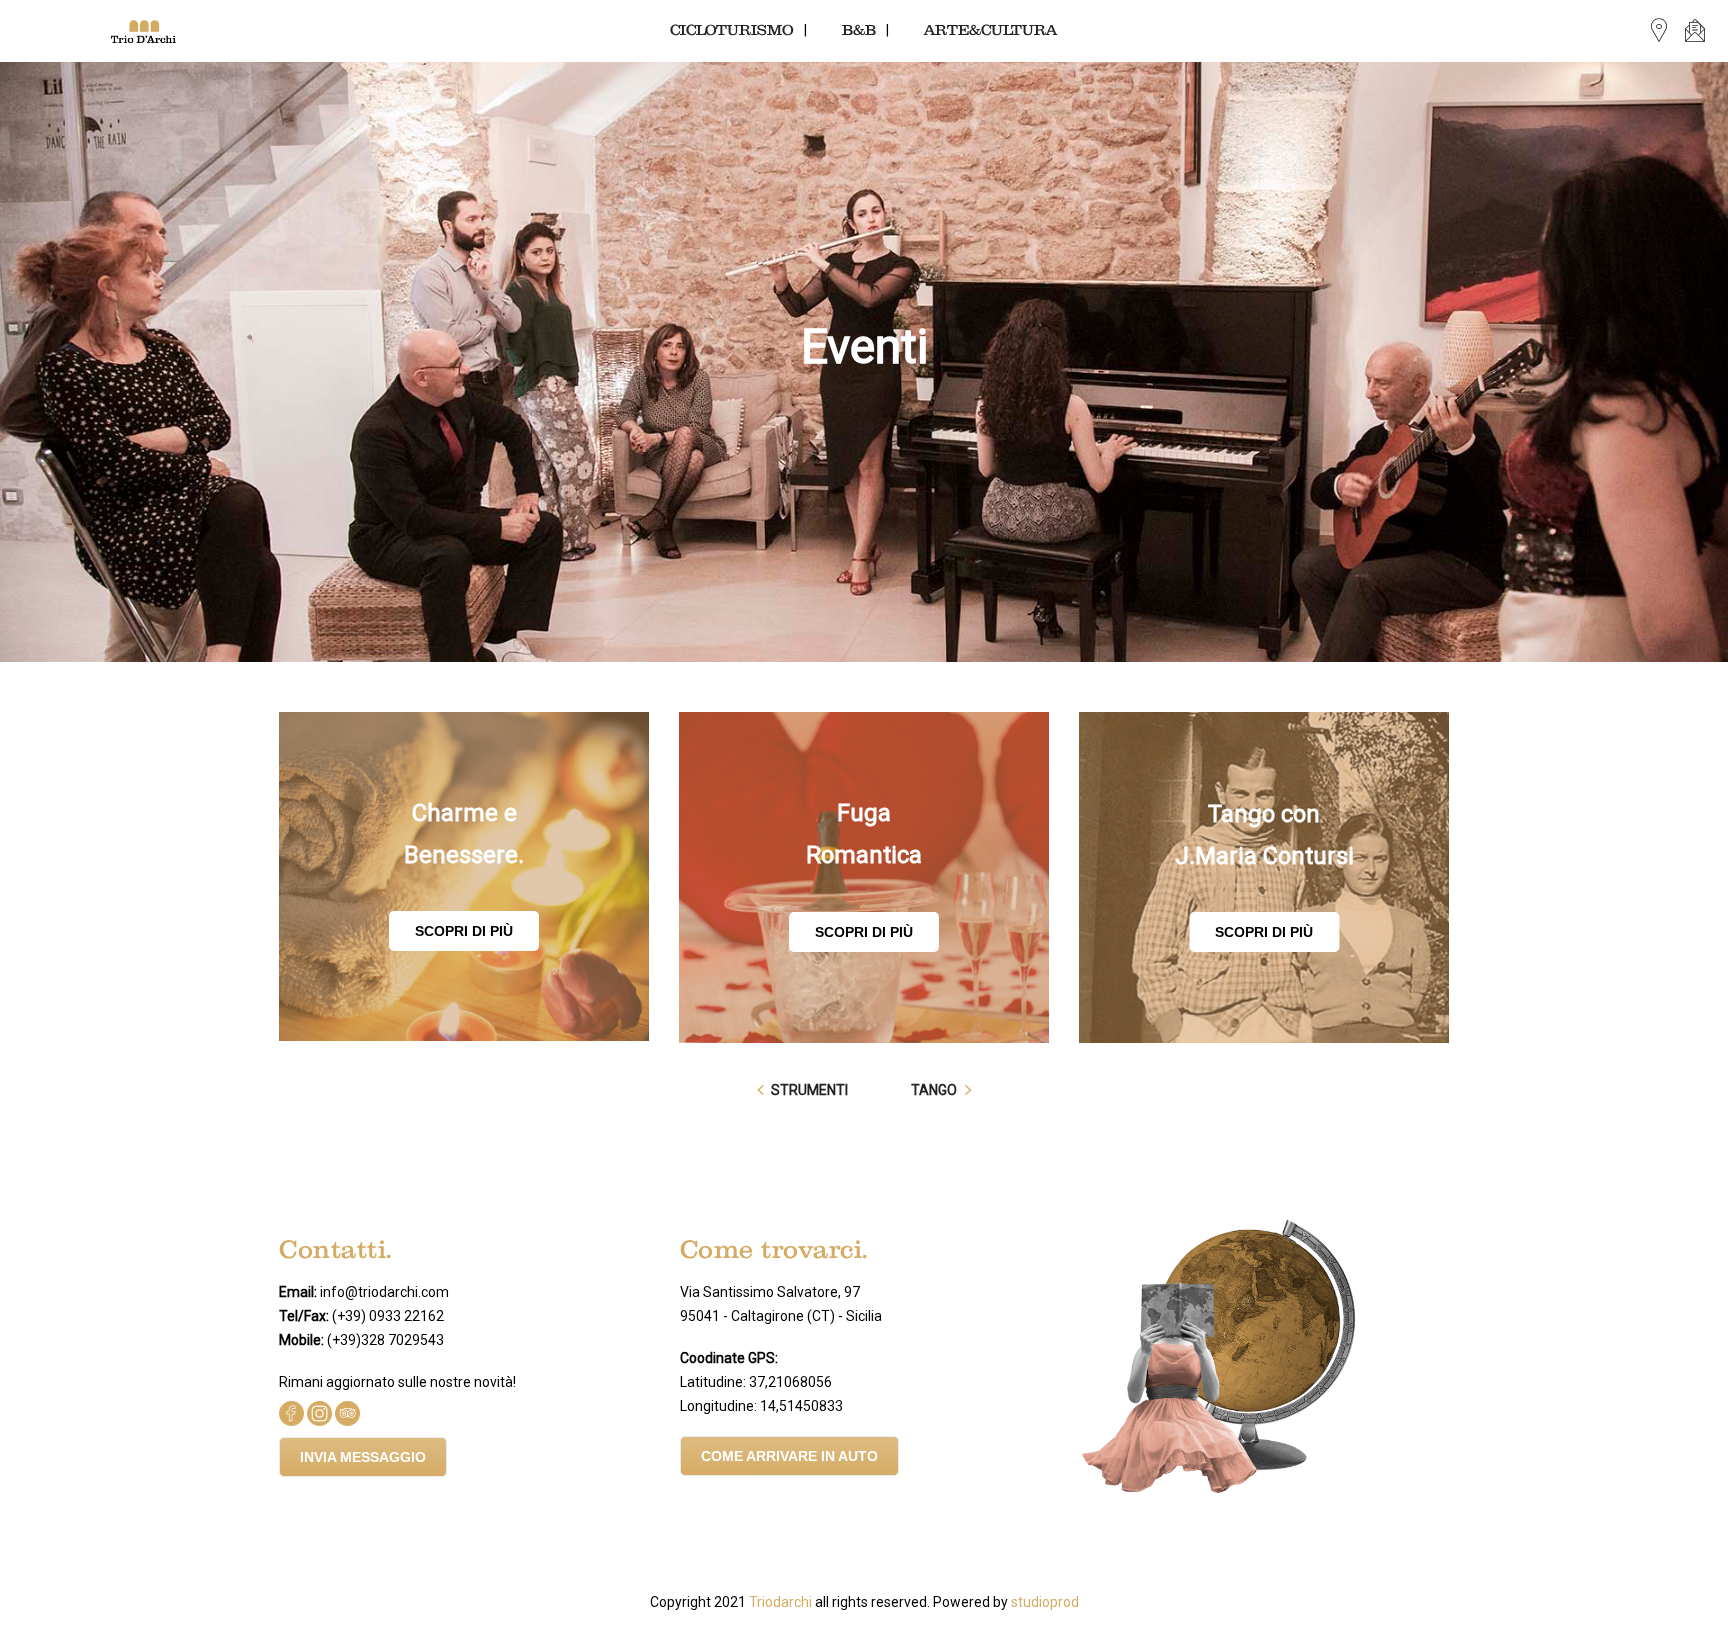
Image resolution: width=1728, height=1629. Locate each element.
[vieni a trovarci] (1659, 31)
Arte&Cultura (990, 30)
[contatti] (1695, 31)
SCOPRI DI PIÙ (464, 931)
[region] (864, 362)
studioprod (1045, 1602)
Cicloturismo (732, 30)
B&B (859, 30)
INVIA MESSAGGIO (363, 1457)
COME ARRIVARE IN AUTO (789, 1456)
